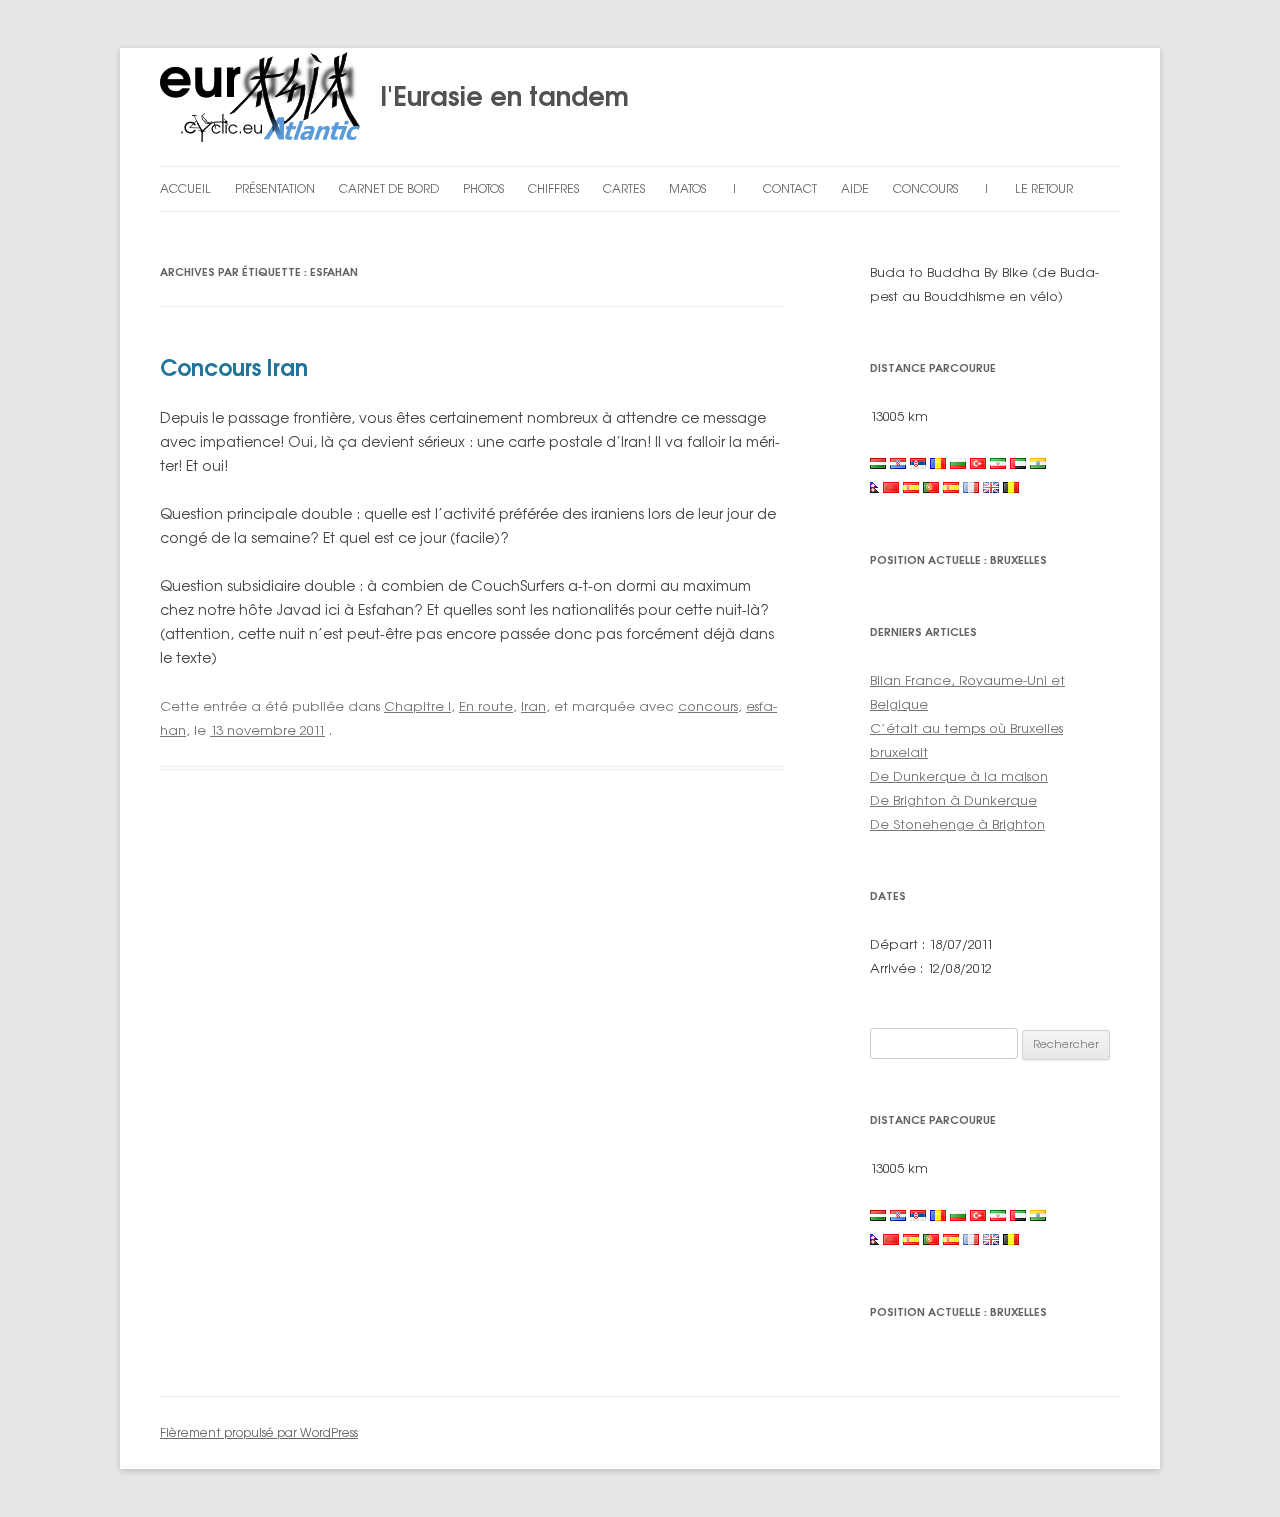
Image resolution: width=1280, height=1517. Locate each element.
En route (486, 706)
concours (708, 706)
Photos (483, 188)
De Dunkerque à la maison (959, 776)
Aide (855, 188)
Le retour (1044, 188)
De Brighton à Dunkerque (953, 800)
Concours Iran (234, 367)
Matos (687, 188)
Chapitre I (417, 706)
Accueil (185, 188)
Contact (790, 188)
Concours (925, 188)
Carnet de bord (389, 188)
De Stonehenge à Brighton (957, 824)
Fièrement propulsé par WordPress (259, 1432)
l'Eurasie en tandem (494, 96)
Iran (533, 706)
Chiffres (553, 188)
